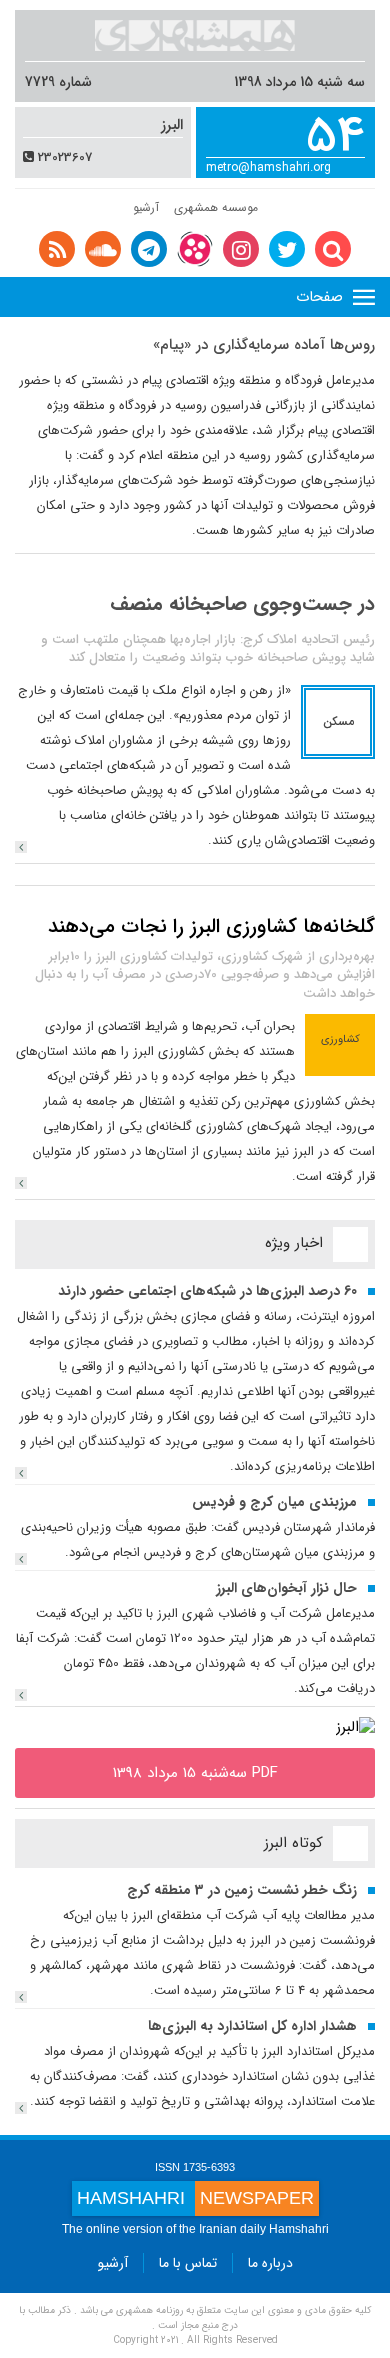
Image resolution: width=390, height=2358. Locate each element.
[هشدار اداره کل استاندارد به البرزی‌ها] (21, 2108)
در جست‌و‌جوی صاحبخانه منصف (242, 603)
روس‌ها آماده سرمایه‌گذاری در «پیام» (264, 345)
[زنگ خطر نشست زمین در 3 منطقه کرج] (21, 1997)
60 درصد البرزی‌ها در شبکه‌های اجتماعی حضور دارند (207, 1291)
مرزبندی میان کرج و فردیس (274, 1502)
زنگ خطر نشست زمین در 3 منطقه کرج (242, 1890)
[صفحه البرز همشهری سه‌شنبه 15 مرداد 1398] (355, 1727)
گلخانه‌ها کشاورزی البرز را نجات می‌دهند (211, 926)
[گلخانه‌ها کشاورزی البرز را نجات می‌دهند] (21, 1183)
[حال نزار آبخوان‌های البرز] (21, 1695)
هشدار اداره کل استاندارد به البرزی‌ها (252, 2026)
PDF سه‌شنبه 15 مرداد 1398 (195, 1773)
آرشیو (146, 207)
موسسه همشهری (216, 207)
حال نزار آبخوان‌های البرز (286, 1588)
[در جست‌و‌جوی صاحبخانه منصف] (21, 847)
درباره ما (270, 2263)
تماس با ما (188, 2263)
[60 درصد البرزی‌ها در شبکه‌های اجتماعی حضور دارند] (21, 1473)
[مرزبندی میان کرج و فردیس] (21, 1559)
